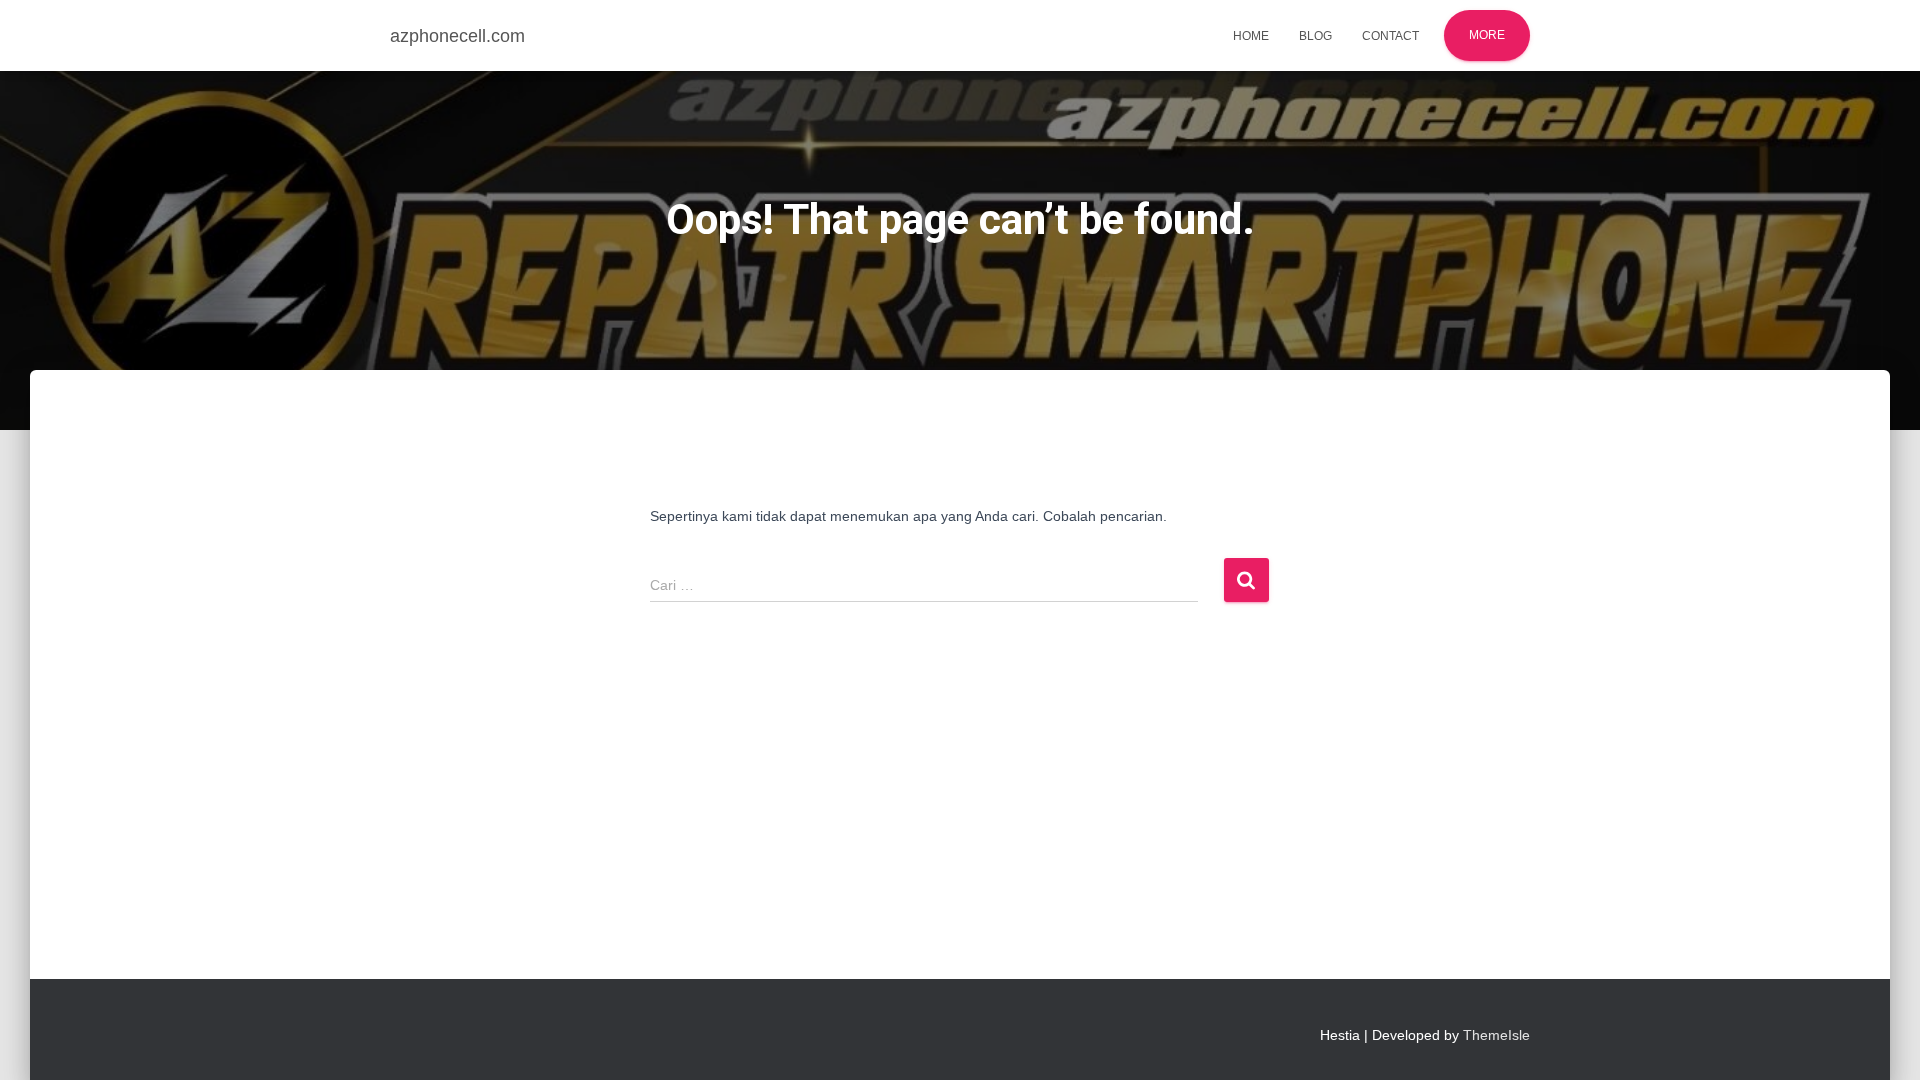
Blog (1315, 36)
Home (1251, 36)
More (1487, 35)
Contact (1390, 36)
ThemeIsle (1496, 1035)
